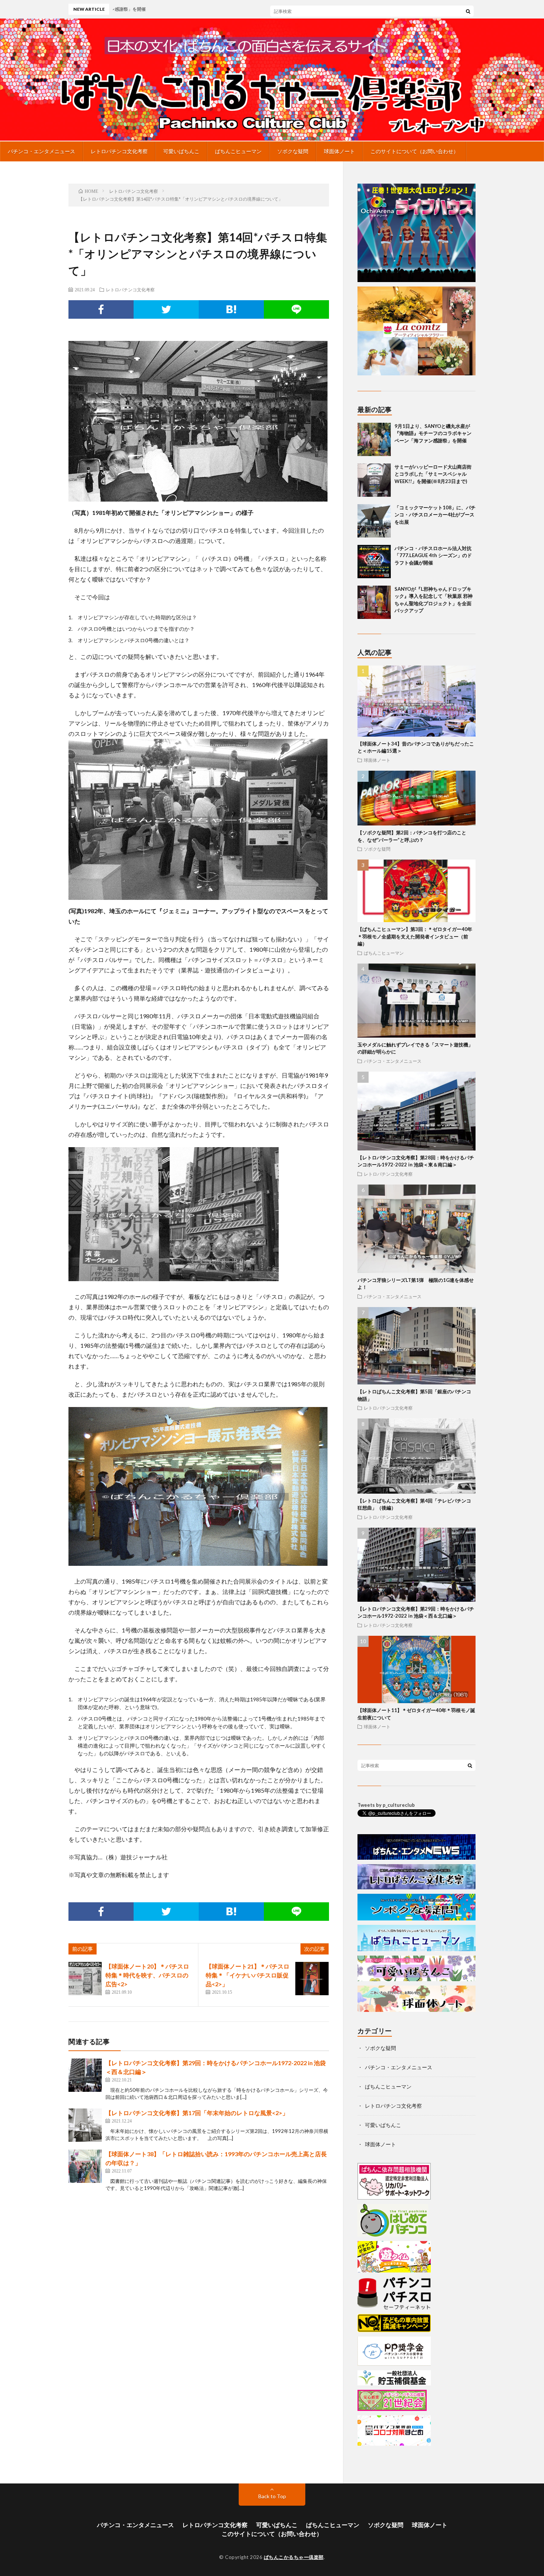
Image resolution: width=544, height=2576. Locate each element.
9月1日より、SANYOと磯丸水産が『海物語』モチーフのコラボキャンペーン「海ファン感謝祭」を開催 (332, 9)
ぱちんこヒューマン (238, 151)
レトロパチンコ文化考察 (119, 151)
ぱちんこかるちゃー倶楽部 (294, 2557)
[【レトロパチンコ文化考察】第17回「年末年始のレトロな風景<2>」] (85, 2125)
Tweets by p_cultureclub (386, 1805)
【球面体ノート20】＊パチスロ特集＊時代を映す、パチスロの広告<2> (147, 1975)
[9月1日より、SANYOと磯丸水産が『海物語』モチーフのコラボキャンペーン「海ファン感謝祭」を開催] (374, 439)
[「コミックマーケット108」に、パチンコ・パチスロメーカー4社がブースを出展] (374, 521)
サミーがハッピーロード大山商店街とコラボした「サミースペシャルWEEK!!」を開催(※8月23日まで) (433, 474)
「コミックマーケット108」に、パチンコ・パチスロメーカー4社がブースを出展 (435, 515)
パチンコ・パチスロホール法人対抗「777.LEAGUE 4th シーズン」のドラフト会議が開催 (433, 555)
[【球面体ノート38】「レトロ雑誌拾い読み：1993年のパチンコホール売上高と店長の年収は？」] (85, 2166)
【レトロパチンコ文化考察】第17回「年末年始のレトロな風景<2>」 (197, 2113)
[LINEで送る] (296, 309)
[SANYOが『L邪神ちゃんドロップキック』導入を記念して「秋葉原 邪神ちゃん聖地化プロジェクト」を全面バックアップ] (374, 602)
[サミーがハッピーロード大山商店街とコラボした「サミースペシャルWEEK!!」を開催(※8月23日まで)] (374, 480)
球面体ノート (339, 151)
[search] (468, 11)
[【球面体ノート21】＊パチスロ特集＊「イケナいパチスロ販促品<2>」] (312, 1979)
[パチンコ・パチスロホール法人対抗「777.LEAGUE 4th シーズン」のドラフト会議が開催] (374, 562)
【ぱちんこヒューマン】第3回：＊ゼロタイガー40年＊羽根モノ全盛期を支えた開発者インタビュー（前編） (415, 936)
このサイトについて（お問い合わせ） (414, 151)
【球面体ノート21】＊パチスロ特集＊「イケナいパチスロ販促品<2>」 (248, 1975)
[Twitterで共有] (166, 309)
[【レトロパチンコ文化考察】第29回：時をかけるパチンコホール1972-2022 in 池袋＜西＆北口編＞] (85, 2075)
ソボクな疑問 (293, 151)
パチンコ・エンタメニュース (41, 151)
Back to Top (272, 2496)
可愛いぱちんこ (181, 151)
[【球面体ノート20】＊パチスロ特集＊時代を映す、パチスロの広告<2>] (85, 1979)
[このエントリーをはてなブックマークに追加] (231, 309)
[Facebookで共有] (101, 309)
